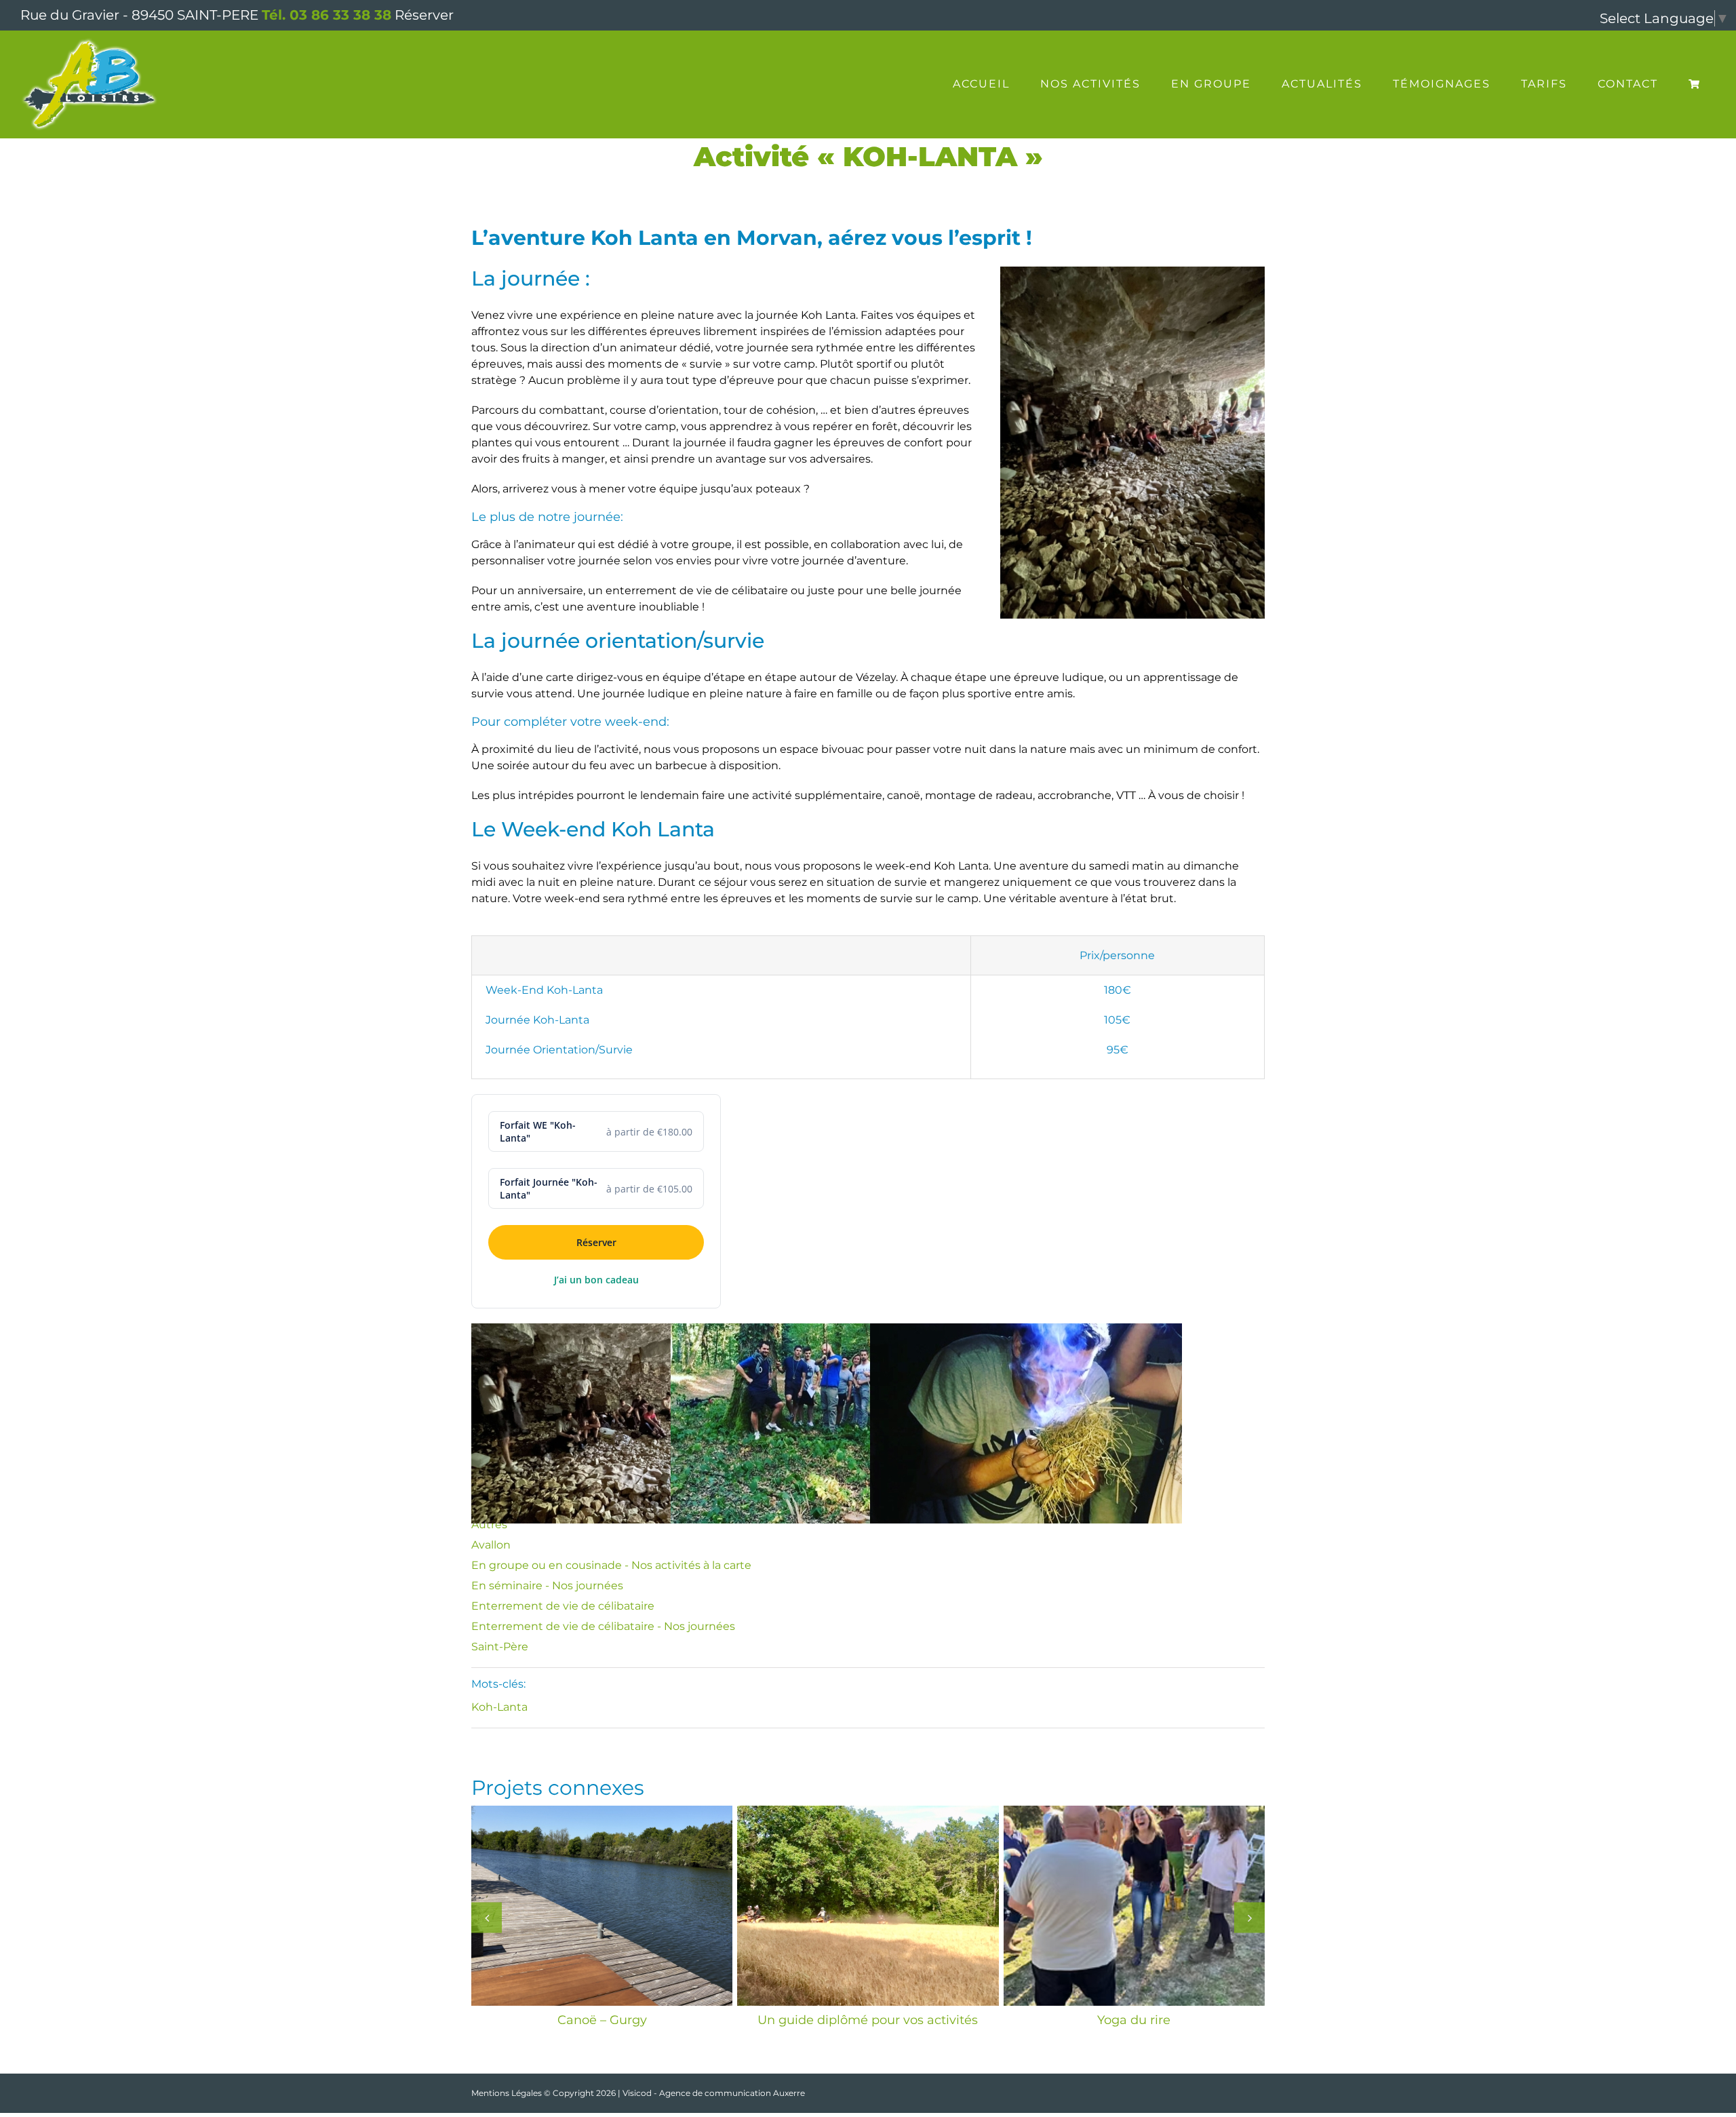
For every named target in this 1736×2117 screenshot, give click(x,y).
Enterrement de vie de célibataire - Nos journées (603, 1626)
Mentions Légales (507, 2093)
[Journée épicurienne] (868, 1906)
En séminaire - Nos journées (547, 1586)
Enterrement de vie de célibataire (563, 1606)
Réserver (424, 15)
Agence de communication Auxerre (732, 2093)
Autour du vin (1134, 2020)
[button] (487, 1917)
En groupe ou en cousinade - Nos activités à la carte (611, 1565)
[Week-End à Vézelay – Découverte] (602, 1906)
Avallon (491, 1545)
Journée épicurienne (868, 2020)
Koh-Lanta (499, 1707)
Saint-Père (500, 1647)
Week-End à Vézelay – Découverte (602, 2020)
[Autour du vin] (1134, 1906)
